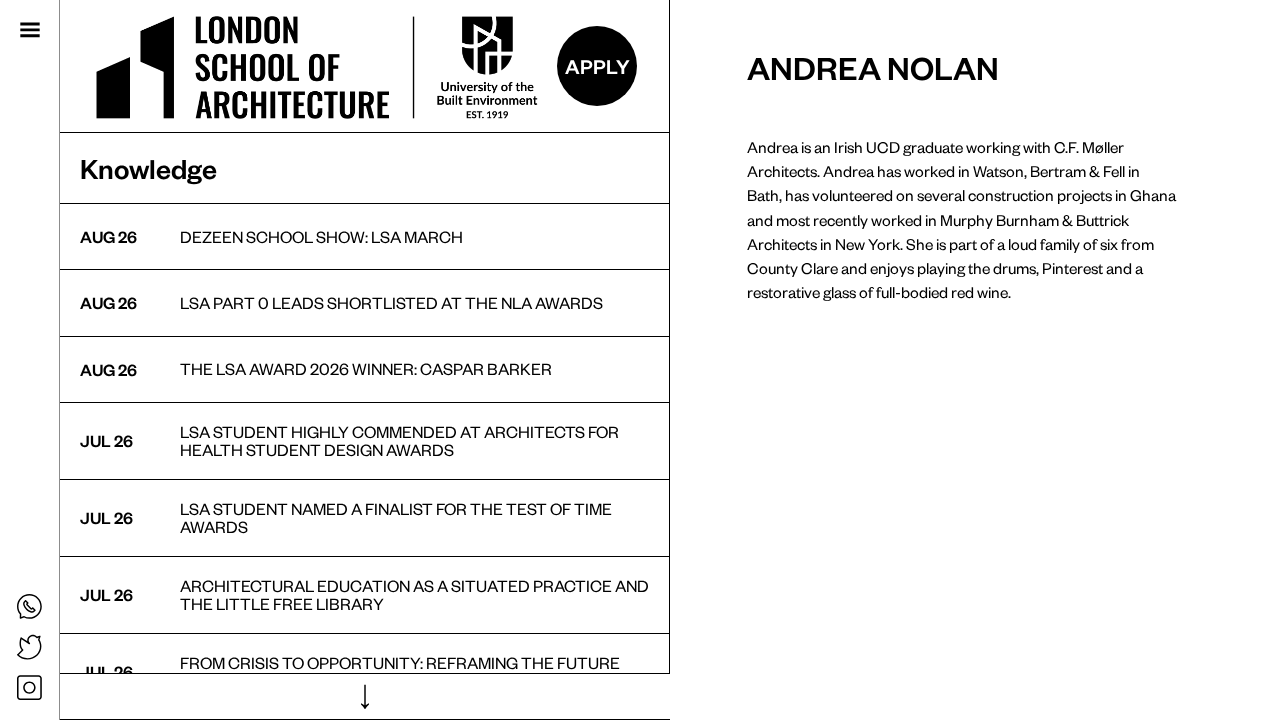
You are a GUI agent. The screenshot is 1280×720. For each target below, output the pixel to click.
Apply (597, 66)
